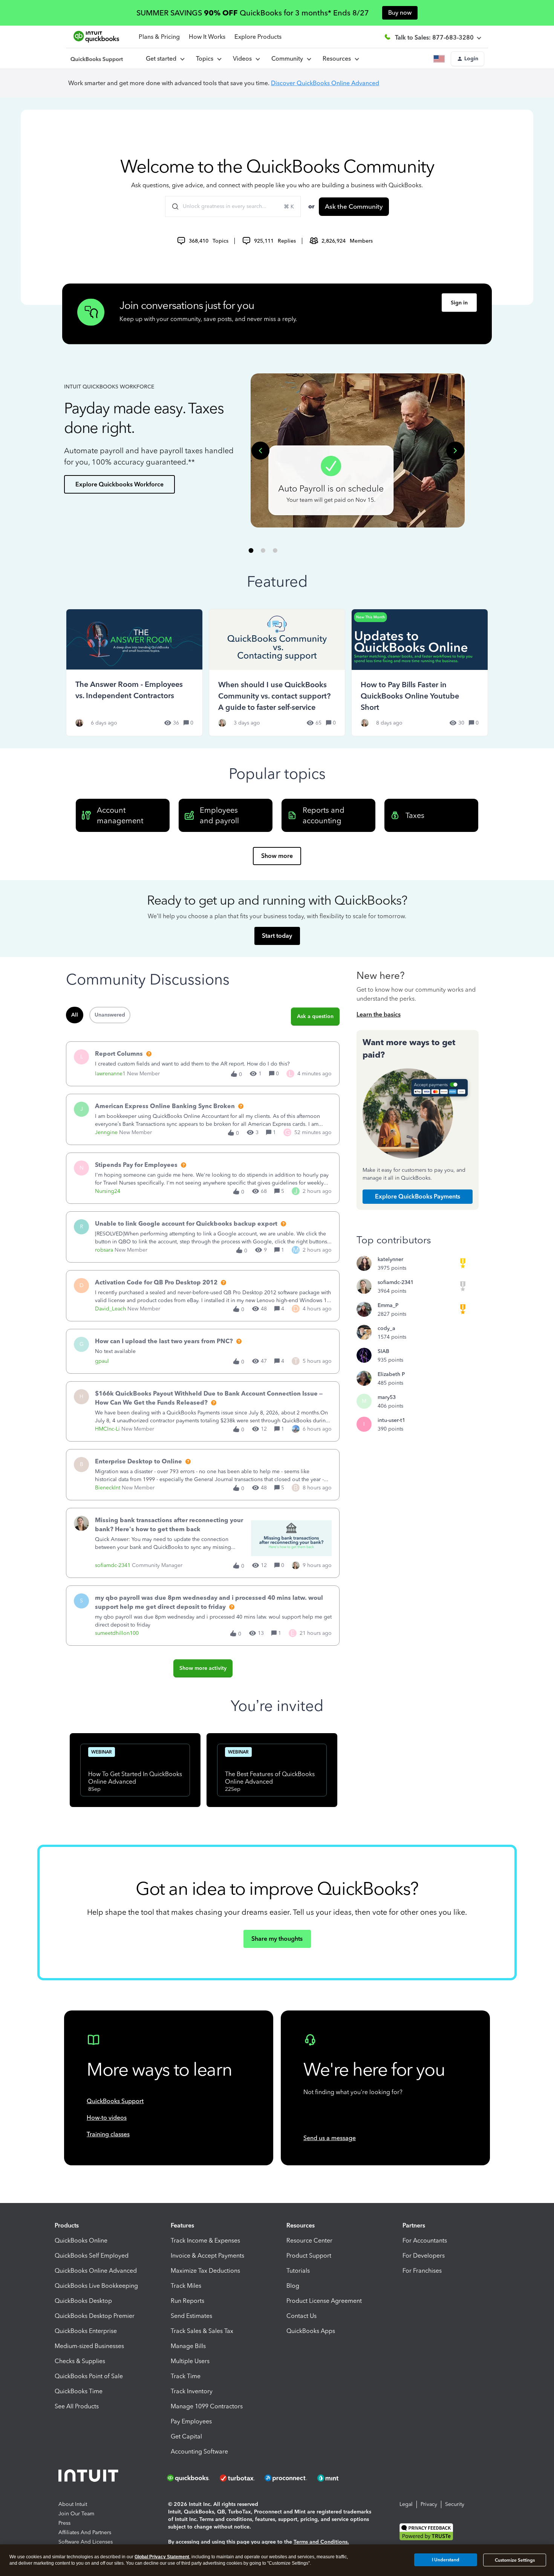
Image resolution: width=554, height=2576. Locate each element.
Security (455, 2504)
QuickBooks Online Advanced (96, 2271)
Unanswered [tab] (110, 1015)
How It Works (207, 37)
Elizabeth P (391, 1374)
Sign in (459, 303)
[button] (468, 59)
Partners (414, 2225)
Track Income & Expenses (205, 2240)
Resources (338, 59)
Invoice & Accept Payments (207, 2256)
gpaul (102, 1361)
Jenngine (106, 1132)
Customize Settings (515, 2560)
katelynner (390, 1259)
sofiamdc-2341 (113, 1565)
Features (182, 2225)
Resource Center (309, 2240)
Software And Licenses (86, 2542)
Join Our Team (76, 2514)
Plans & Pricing (159, 37)
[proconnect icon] (286, 2478)
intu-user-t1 (391, 1420)
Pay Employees (191, 2421)
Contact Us (301, 2316)
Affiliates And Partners (85, 2532)
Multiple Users (190, 2361)
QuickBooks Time (79, 2391)
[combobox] (233, 206)
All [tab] (75, 1015)
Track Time (186, 2376)
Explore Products (258, 37)
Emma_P (388, 1305)
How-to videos (107, 2118)
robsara (104, 1250)
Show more (277, 856)
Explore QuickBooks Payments (418, 1196)
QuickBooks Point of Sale (89, 2376)
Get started (163, 59)
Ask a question (315, 1016)
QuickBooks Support (115, 2101)
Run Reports (187, 2301)
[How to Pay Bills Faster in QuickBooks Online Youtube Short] (420, 672)
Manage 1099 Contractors (207, 2406)
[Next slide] (455, 451)
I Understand (446, 2560)
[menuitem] (246, 59)
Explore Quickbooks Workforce (119, 484)
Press (64, 2523)
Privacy (429, 2504)
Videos (244, 59)
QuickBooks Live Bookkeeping (96, 2286)
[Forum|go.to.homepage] (97, 59)
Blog (293, 2286)
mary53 (387, 1397)
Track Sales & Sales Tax (202, 2331)
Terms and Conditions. (321, 2542)
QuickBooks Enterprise (86, 2331)
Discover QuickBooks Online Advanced (325, 83)
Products (67, 2225)
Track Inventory (192, 2391)
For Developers (424, 2256)
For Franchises (422, 2271)
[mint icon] (339, 2478)
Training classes (108, 2134)
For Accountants (425, 2240)
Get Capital (186, 2436)
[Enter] (172, 206)
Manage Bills (188, 2346)
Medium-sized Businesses (89, 2346)
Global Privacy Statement (162, 2557)
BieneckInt (108, 1488)
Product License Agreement (324, 2301)
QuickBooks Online (81, 2240)
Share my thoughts (277, 1939)
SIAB (383, 1351)
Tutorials (298, 2271)
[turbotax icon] (238, 2478)
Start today (277, 936)
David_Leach (110, 1309)
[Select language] (441, 59)
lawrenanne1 (110, 1074)
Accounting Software (199, 2451)
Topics (206, 59)
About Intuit (73, 2504)
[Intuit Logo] (90, 2478)
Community (289, 59)
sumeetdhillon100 (117, 1633)
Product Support (309, 2256)
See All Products (77, 2406)
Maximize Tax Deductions (205, 2271)
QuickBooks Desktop (83, 2301)
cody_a (386, 1328)
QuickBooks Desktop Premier (95, 2316)
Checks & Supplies (80, 2361)
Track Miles (186, 2286)
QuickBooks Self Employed (92, 2256)
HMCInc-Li (107, 1429)
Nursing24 (108, 1191)
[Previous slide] (260, 451)
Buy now (400, 13)
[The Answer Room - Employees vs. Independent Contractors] (134, 672)
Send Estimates (191, 2316)
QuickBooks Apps (311, 2331)
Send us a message (330, 2138)
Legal (406, 2504)
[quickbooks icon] (191, 2478)
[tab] (251, 550)
